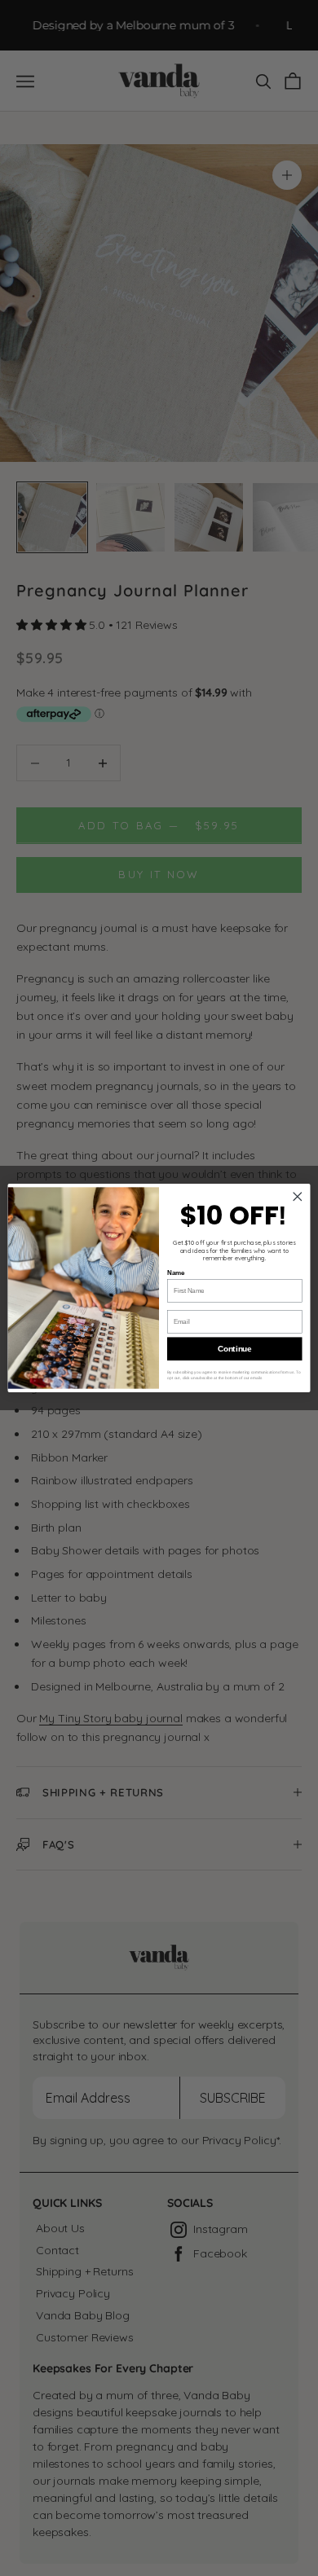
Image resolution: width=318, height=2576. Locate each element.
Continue (234, 1348)
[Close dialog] (298, 1197)
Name (176, 1273)
